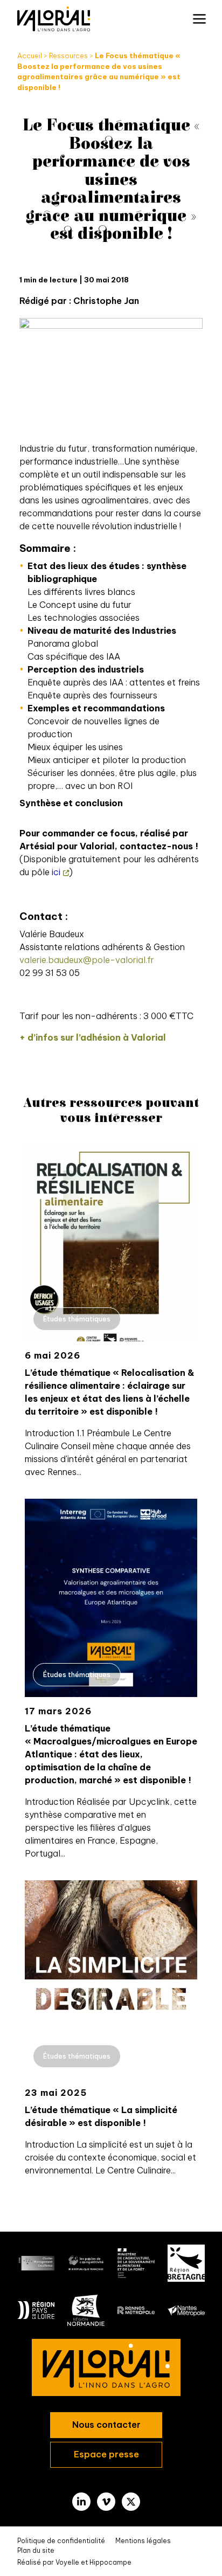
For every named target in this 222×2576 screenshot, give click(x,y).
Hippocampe (110, 2562)
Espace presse (106, 2454)
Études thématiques (77, 1319)
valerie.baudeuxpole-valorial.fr (87, 960)
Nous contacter (106, 2425)
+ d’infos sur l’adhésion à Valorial (93, 1037)
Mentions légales (143, 2541)
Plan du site (36, 2550)
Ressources (68, 56)
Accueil (30, 56)
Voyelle (67, 2562)
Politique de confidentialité (61, 2541)
